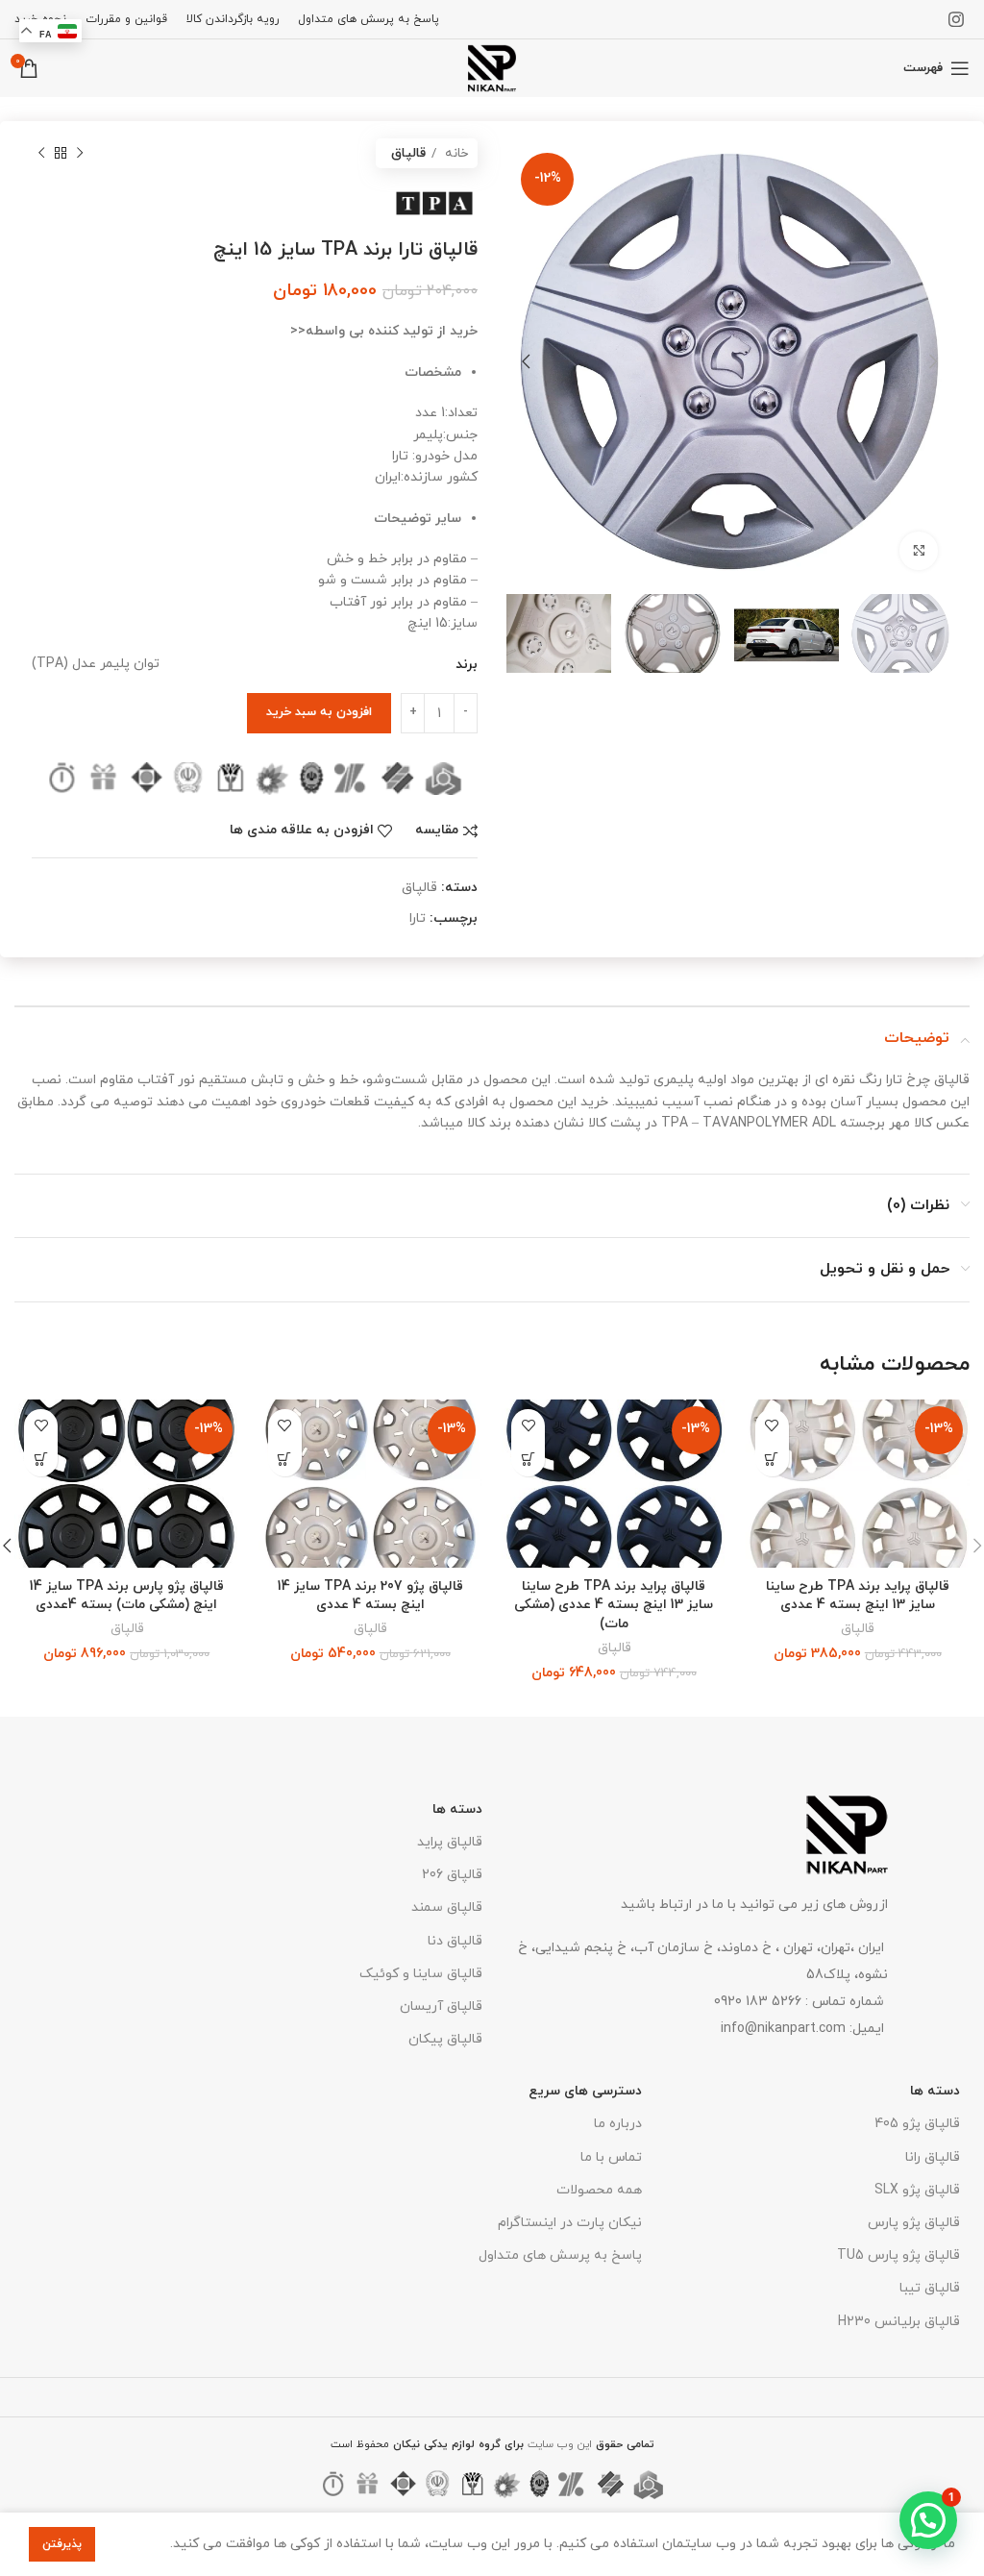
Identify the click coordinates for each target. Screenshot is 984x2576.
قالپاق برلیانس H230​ (899, 2322)
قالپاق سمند (447, 1907)
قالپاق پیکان (445, 2039)
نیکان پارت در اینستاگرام (570, 2223)
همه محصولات (599, 2190)
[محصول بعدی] (41, 154)
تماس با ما (611, 2157)
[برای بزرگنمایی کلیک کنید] (919, 551)
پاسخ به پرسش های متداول (560, 2255)
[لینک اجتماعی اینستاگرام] (956, 19)
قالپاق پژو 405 (917, 2124)
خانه (455, 153)
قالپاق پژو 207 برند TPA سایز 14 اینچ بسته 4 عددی (370, 1596)
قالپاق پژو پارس (914, 2223)
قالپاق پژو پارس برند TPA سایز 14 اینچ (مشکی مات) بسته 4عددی (127, 1596)
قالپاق (408, 153)
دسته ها (457, 1809)
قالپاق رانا (933, 2157)
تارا (418, 918)
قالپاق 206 (452, 1875)
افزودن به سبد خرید (319, 712)
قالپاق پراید (450, 1842)
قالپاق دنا (455, 1941)
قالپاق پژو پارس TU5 (898, 2255)
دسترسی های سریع (585, 2091)
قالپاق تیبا (930, 2288)
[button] (772, 1460)
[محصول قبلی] (80, 154)
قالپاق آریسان (441, 2006)
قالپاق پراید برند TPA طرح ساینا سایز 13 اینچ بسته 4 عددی (858, 1596)
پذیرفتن (62, 2544)
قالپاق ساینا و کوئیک (421, 1974)
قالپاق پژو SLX (917, 2190)
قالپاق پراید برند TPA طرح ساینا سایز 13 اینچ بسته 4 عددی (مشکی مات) (614, 1605)
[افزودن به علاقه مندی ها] (772, 1426)
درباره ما (618, 2124)
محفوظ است (427, 2444)
